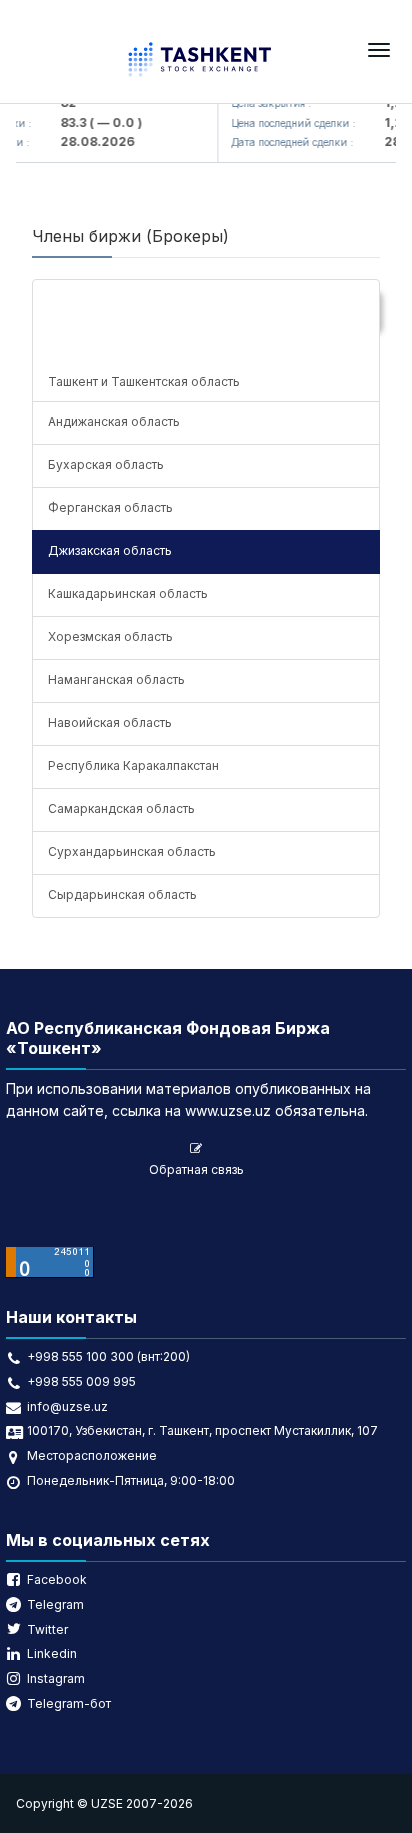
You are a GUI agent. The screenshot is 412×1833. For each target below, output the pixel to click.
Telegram (55, 1604)
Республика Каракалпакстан (133, 765)
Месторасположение (92, 1455)
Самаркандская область (121, 808)
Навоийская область (110, 722)
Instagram (56, 1678)
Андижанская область (114, 421)
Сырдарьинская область (122, 894)
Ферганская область (110, 507)
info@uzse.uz (67, 1406)
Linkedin (52, 1653)
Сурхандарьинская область (132, 851)
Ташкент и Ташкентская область (144, 381)
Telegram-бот (69, 1703)
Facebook (57, 1579)
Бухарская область (106, 464)
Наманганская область (116, 679)
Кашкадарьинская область (128, 593)
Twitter (47, 1629)
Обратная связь (196, 1169)
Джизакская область (110, 550)
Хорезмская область (110, 636)
